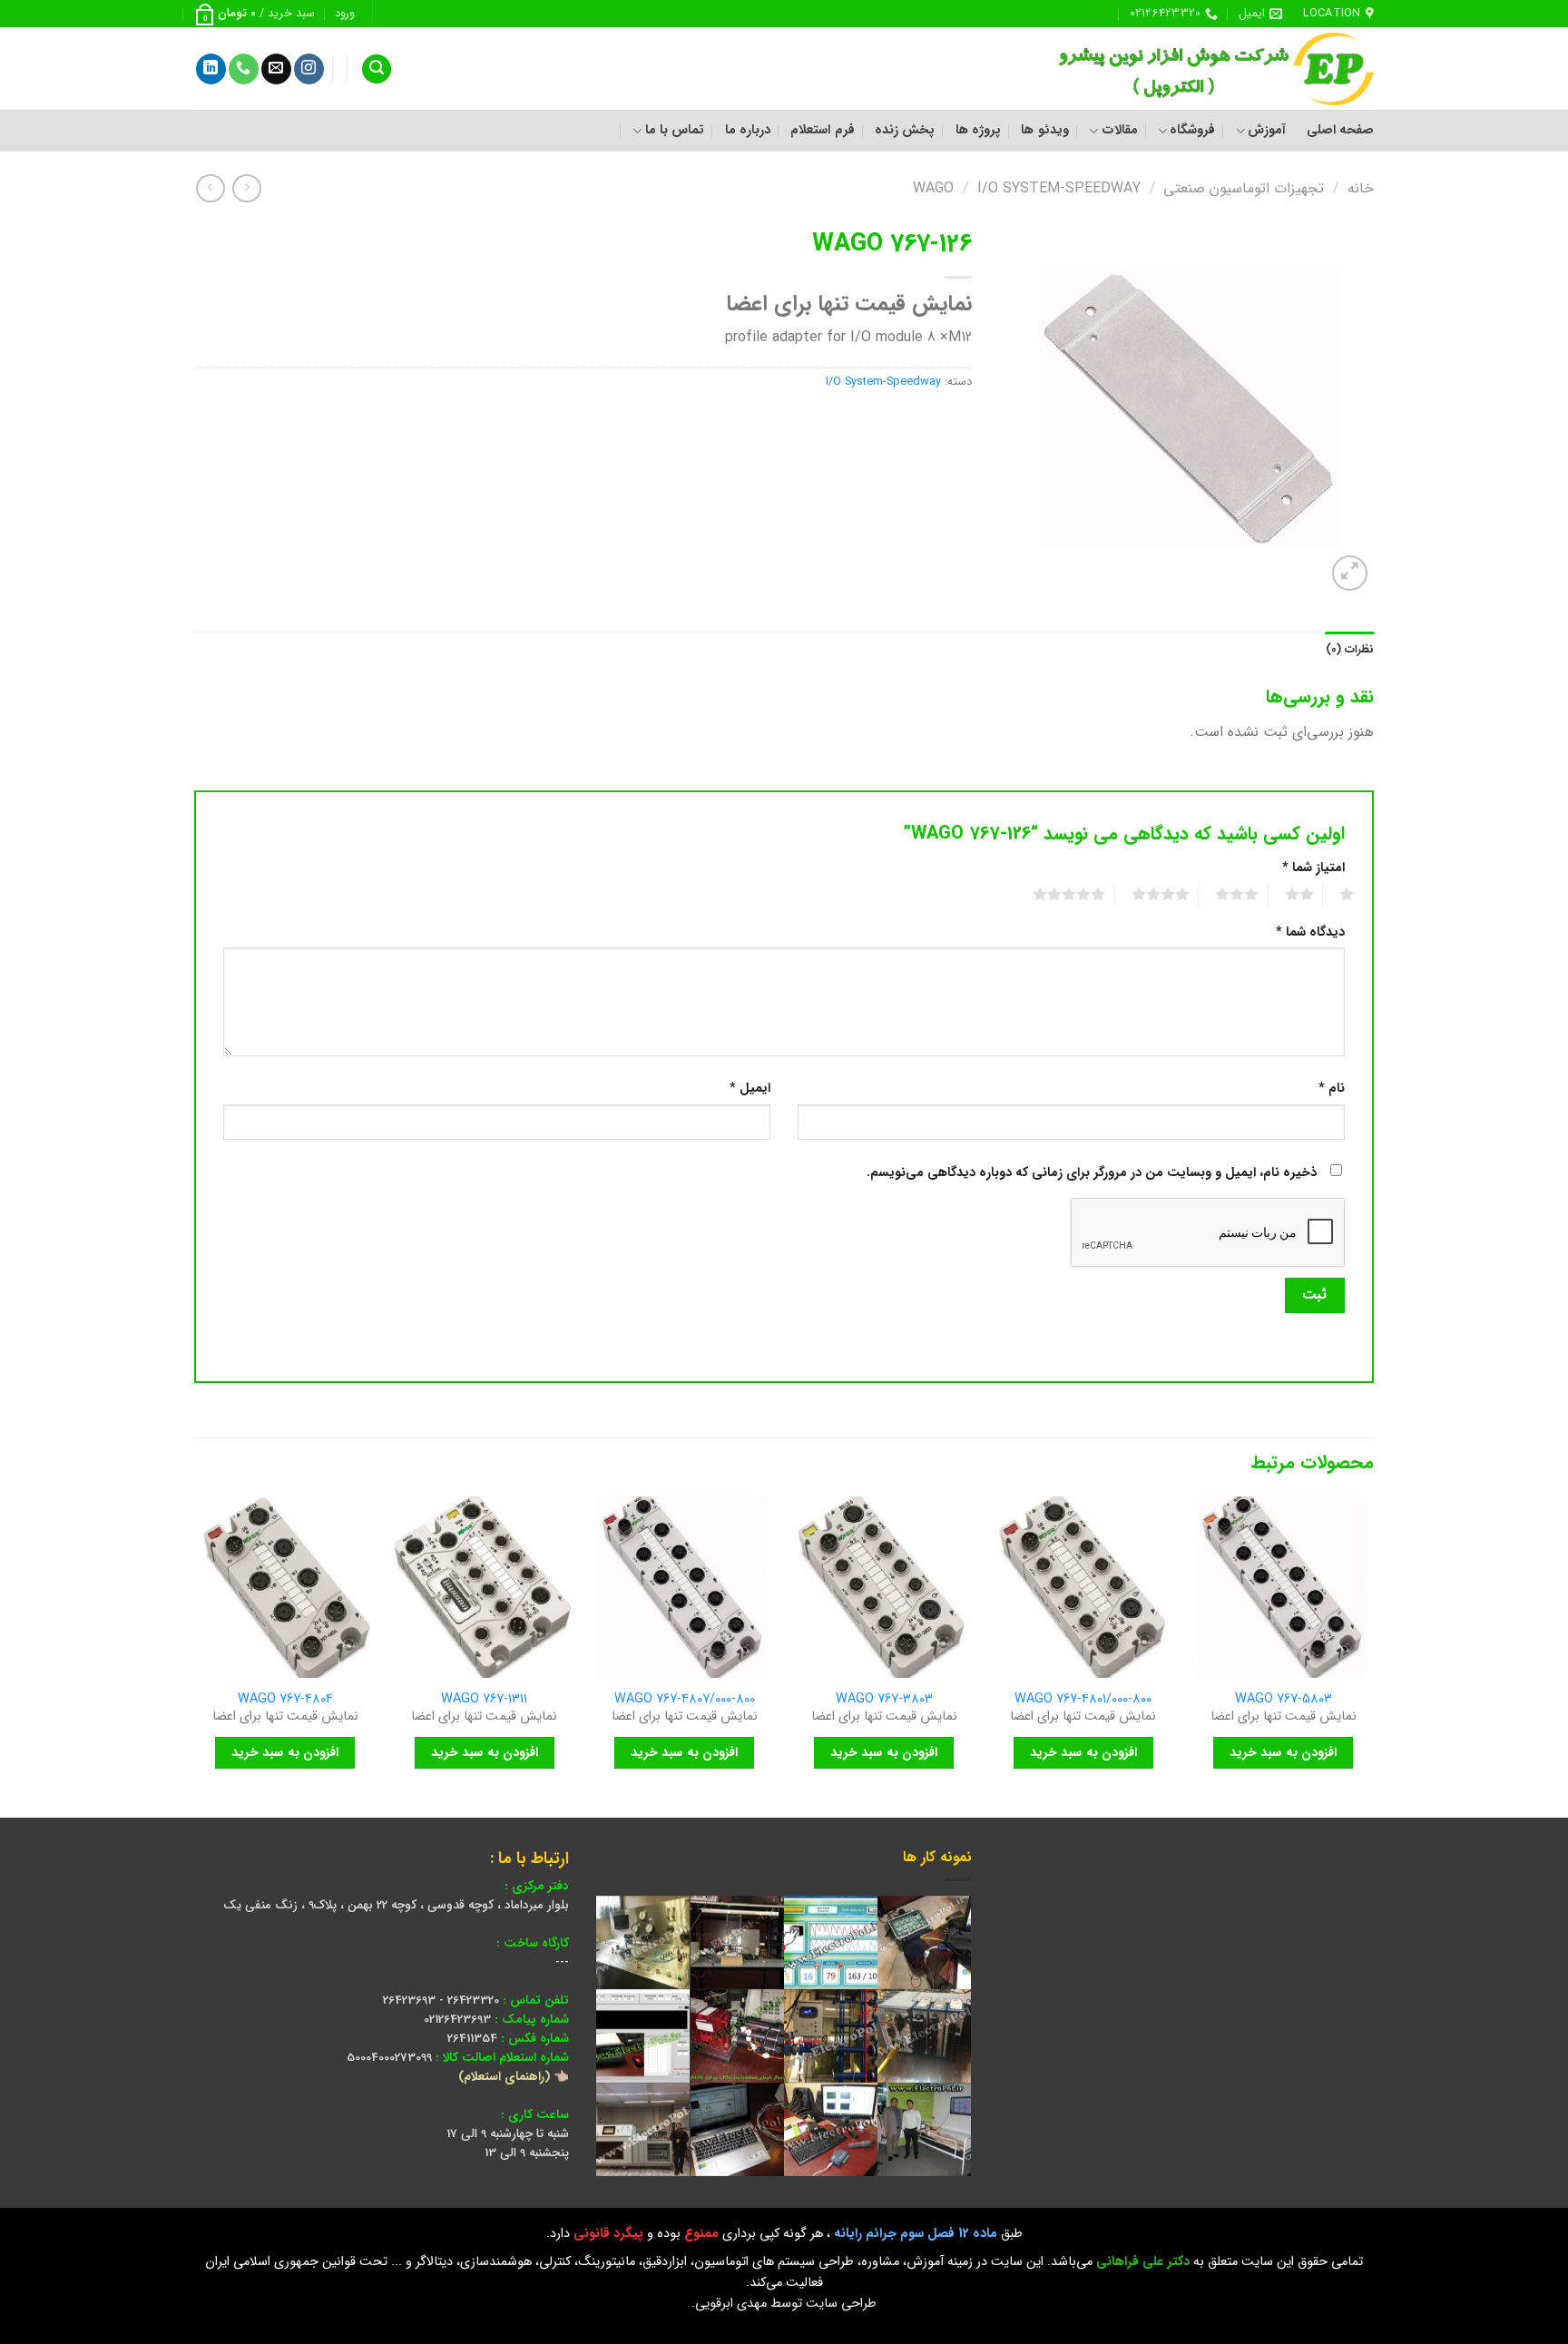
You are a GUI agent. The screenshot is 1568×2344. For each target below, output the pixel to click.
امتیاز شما (1313, 868)
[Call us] (244, 69)
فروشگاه (1192, 130)
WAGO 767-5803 (1284, 1700)
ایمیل (750, 1089)
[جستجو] (377, 69)
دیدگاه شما (1310, 932)
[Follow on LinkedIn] (211, 69)
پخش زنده (905, 130)
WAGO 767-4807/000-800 (685, 1700)
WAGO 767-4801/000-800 (1083, 1700)
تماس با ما (675, 130)
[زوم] (1350, 573)
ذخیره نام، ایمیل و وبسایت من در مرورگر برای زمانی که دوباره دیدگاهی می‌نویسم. (1092, 1173)
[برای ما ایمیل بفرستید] (276, 69)
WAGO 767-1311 (484, 1700)
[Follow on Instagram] (309, 69)
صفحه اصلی (1340, 130)
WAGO (933, 188)
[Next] (195, 1655)
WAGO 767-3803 (884, 1700)
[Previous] (1373, 1655)
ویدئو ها (1044, 130)
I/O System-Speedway (1059, 188)
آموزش (1267, 130)
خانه (1361, 188)
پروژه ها (978, 130)
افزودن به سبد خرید (1283, 1752)
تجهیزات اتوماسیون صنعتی (1244, 188)
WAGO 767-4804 (285, 1700)
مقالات (1119, 130)
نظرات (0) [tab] (1350, 650)
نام (1332, 1089)
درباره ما (748, 130)
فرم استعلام (822, 130)
